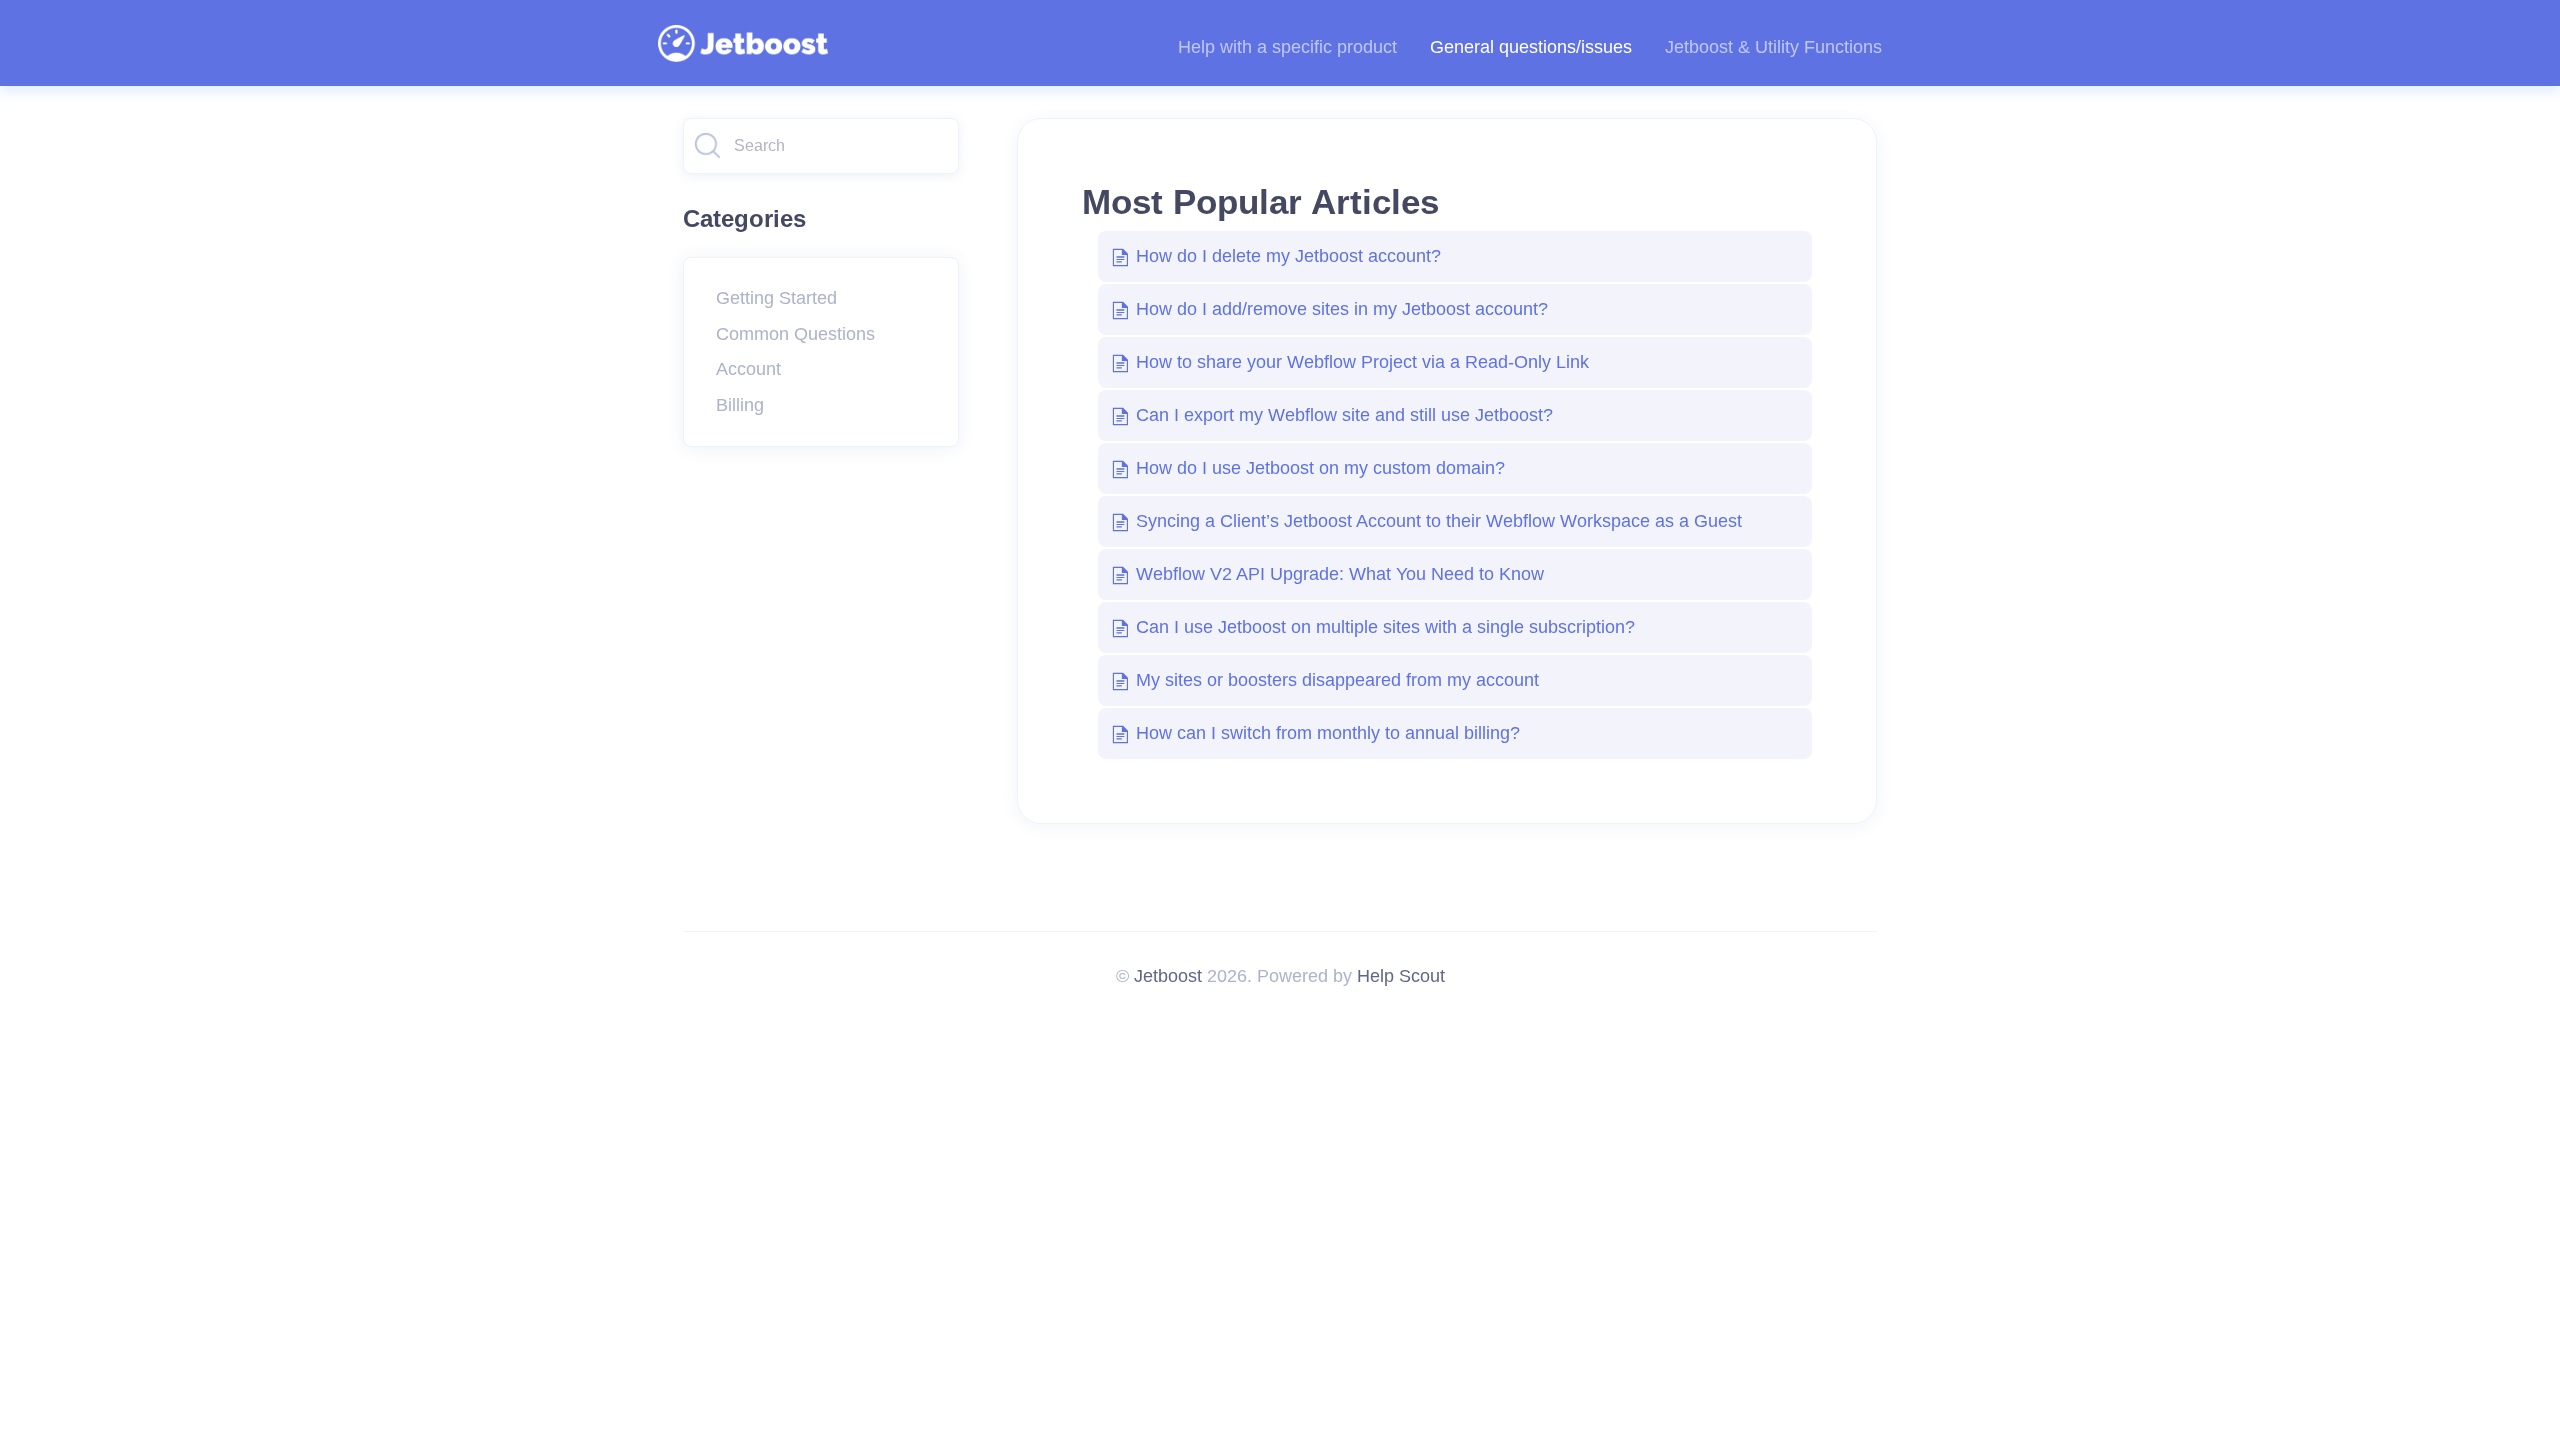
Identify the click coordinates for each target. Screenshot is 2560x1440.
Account (748, 369)
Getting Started (776, 298)
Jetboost (1168, 976)
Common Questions (795, 334)
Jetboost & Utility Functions (1773, 47)
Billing (740, 405)
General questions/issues (1531, 47)
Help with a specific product (1287, 47)
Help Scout (1401, 976)
